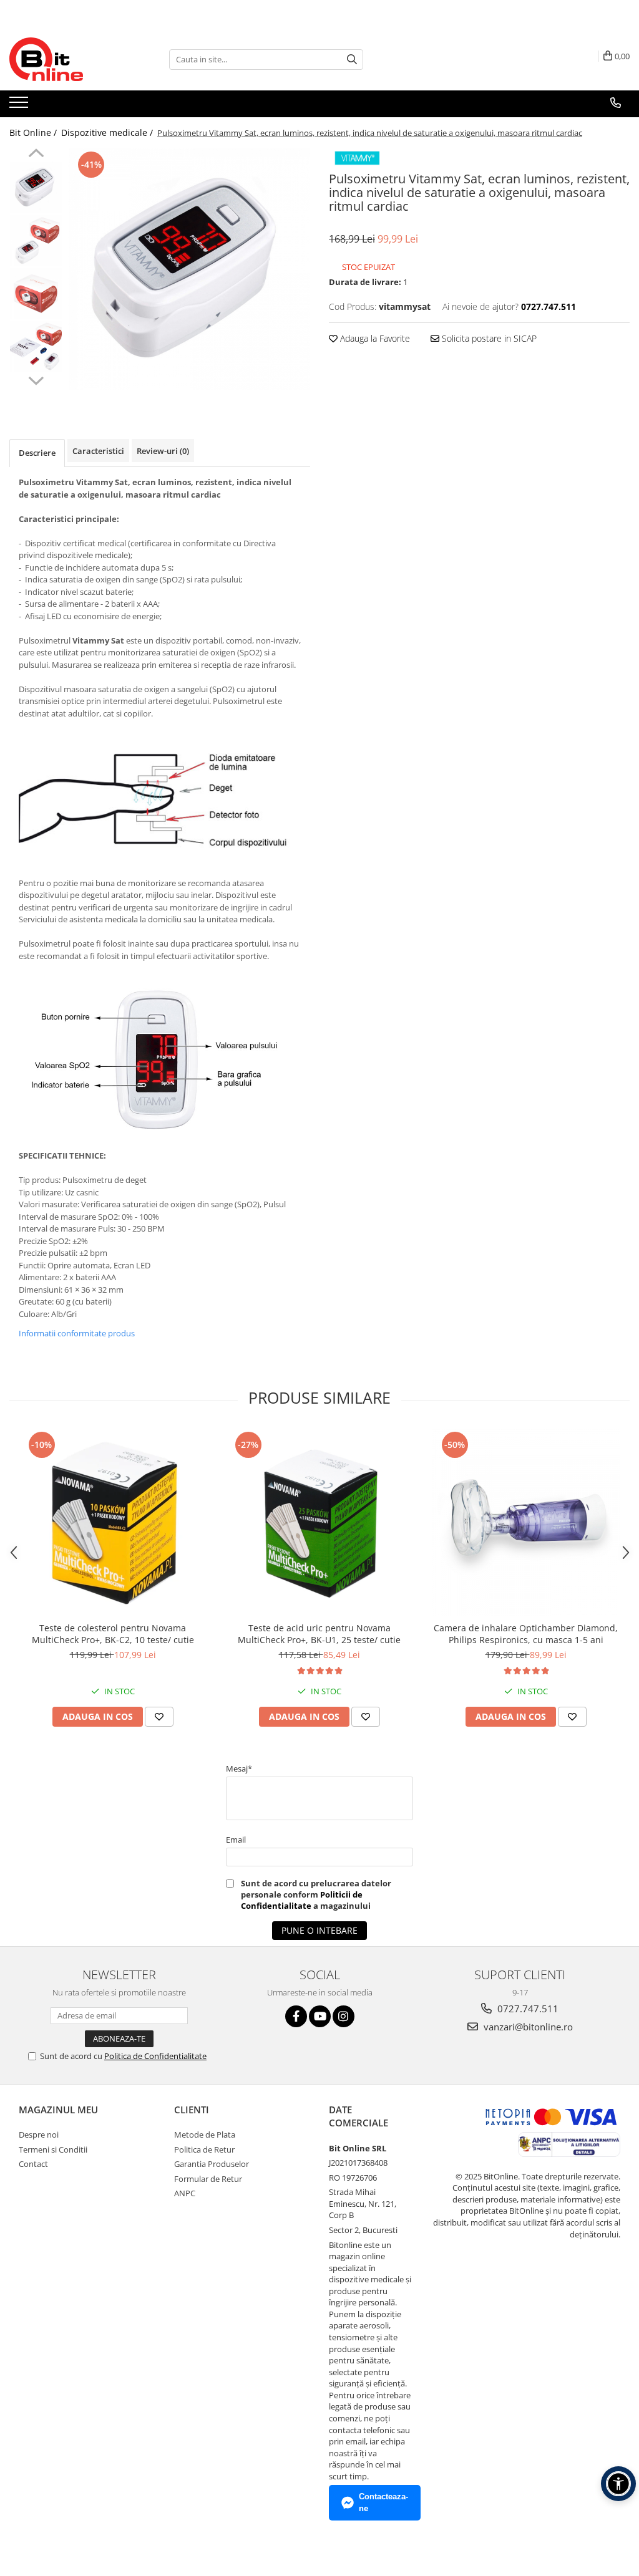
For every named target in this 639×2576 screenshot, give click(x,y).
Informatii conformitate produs (77, 1333)
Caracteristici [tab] (98, 451)
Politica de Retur (204, 2149)
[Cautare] (352, 60)
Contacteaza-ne (383, 2502)
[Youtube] (320, 2016)
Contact (33, 2164)
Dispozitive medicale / (108, 133)
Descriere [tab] (37, 453)
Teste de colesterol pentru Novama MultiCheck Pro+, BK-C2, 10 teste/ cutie (113, 1634)
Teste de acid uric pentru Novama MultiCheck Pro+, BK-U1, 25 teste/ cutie (319, 1634)
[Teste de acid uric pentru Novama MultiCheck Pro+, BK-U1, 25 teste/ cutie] (319, 1522)
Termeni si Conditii (53, 2149)
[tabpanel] (189, 269)
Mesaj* (239, 1768)
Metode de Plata (205, 2135)
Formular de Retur (208, 2179)
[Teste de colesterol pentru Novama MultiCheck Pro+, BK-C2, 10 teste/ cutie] (113, 1522)
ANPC (185, 2193)
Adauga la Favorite (374, 338)
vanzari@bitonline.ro (527, 2027)
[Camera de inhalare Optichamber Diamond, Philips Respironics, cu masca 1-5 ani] (526, 1522)
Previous (36, 155)
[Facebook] (296, 2016)
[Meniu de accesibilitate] (618, 2484)
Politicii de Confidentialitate (302, 1900)
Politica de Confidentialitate (155, 2056)
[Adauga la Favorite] (159, 1717)
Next (36, 379)
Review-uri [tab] (163, 451)
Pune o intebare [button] (319, 1930)
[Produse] (20, 106)
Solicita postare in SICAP (488, 338)
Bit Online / (34, 133)
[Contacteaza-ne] (616, 103)
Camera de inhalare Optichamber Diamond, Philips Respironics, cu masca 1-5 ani (526, 1634)
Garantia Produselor (212, 2164)
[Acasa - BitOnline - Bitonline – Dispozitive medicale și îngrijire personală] (72, 59)
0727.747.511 (527, 2009)
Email (236, 1840)
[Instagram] (344, 2016)
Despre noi (39, 2135)
